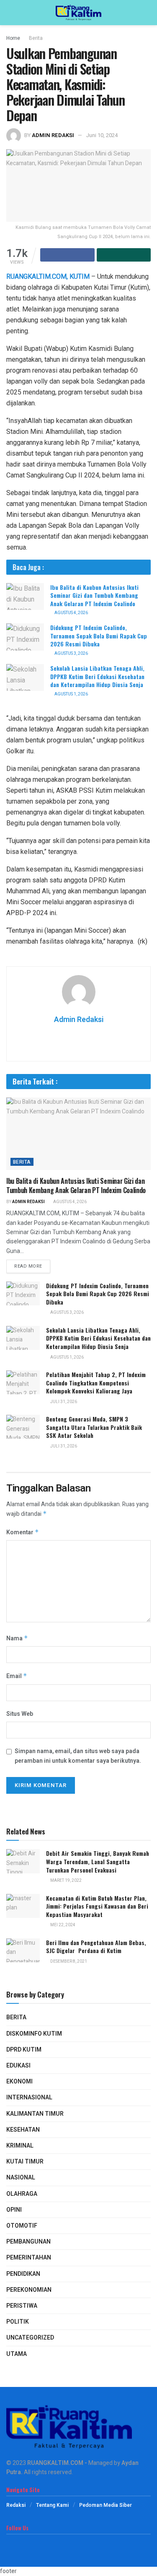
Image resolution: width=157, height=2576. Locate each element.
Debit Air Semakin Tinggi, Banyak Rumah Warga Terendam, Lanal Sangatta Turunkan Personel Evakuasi (98, 1861)
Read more (28, 1266)
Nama (17, 1638)
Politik (18, 2322)
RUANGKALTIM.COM (55, 2463)
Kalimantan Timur (35, 2114)
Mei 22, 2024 (62, 1925)
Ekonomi (19, 2082)
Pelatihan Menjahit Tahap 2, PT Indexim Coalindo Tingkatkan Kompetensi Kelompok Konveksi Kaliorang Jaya (96, 1383)
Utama (17, 2354)
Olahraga (22, 2194)
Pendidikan (23, 2274)
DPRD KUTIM (24, 2050)
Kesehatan (23, 2130)
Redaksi (16, 2505)
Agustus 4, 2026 (71, 613)
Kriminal (20, 2146)
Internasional (29, 2097)
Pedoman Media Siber (106, 2505)
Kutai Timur (25, 2162)
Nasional (21, 2178)
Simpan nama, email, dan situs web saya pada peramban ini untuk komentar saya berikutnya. (78, 1756)
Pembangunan (28, 2242)
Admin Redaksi (53, 135)
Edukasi (18, 2066)
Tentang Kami (52, 2505)
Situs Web (20, 1714)
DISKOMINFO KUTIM (34, 2034)
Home (13, 38)
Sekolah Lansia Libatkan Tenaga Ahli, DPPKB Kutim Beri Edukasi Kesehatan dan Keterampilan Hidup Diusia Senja (97, 676)
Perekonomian (29, 2290)
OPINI (14, 2210)
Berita (36, 38)
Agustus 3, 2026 (71, 654)
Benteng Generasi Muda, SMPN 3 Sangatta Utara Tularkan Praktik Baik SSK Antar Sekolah (94, 1427)
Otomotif (22, 2226)
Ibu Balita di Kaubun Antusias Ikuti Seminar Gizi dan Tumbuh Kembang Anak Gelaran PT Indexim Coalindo (94, 595)
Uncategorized (30, 2338)
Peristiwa (22, 2306)
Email (17, 1676)
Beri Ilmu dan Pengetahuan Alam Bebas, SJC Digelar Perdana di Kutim (96, 1947)
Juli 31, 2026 (63, 1402)
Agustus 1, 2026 (71, 694)
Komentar (23, 1532)
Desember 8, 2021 (68, 1961)
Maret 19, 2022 (66, 1881)
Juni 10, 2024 (102, 135)
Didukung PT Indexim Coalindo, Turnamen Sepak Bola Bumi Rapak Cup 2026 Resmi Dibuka (99, 636)
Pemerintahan (29, 2258)
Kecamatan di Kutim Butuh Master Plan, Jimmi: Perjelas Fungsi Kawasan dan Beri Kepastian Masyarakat (97, 1906)
